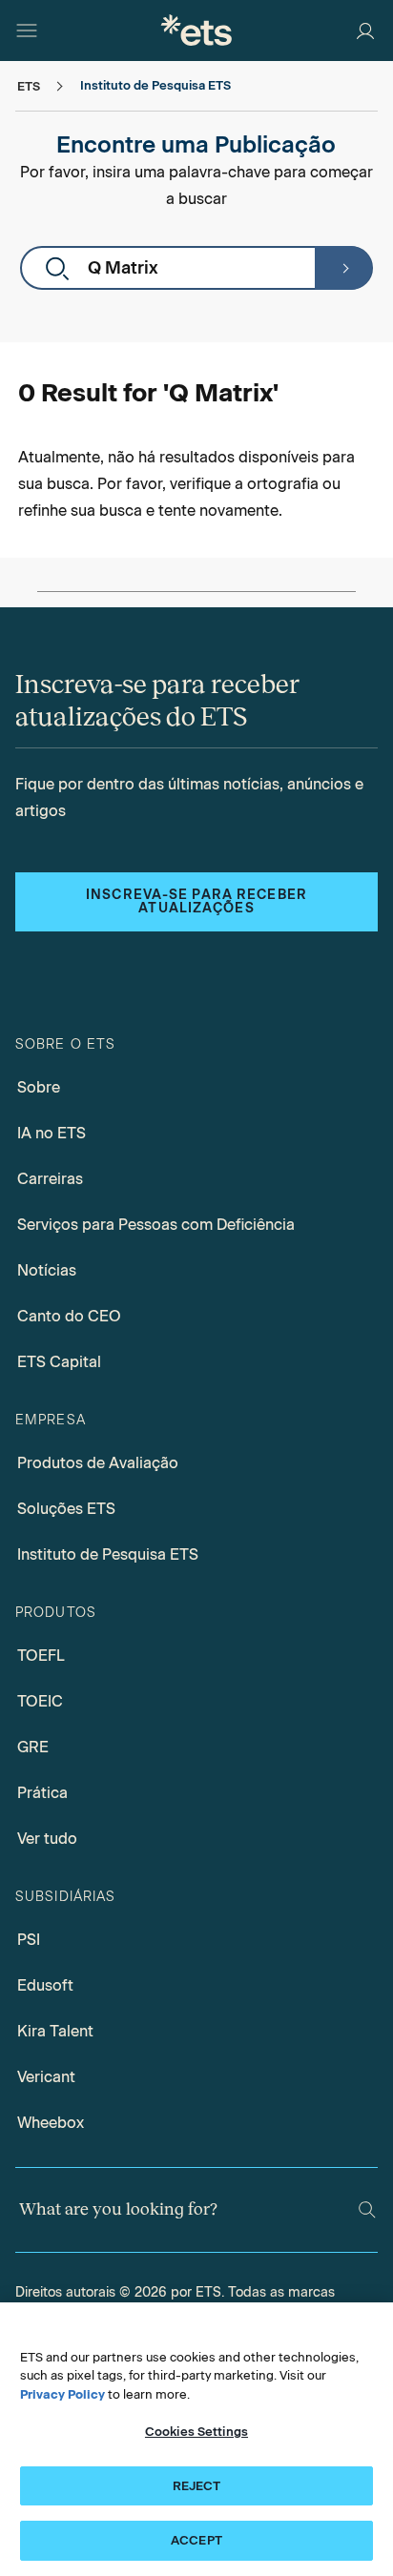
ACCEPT (196, 2540)
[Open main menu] (27, 31)
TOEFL (41, 1656)
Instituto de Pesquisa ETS (108, 1554)
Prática (42, 1793)
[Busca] (343, 268)
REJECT (197, 2486)
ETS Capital (59, 1362)
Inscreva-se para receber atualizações (196, 901)
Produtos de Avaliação (98, 1463)
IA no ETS (52, 1133)
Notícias (47, 1270)
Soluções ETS (66, 1509)
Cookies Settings (196, 2432)
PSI (29, 1940)
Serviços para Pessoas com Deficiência (156, 1225)
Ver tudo (47, 1839)
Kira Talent (55, 2031)
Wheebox (51, 2123)
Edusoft (45, 1985)
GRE (33, 1747)
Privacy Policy (62, 2394)
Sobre (39, 1087)
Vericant (46, 2077)
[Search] (367, 2210)
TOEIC (40, 1701)
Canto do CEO (69, 1316)
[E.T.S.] (196, 30)
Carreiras (50, 1179)
